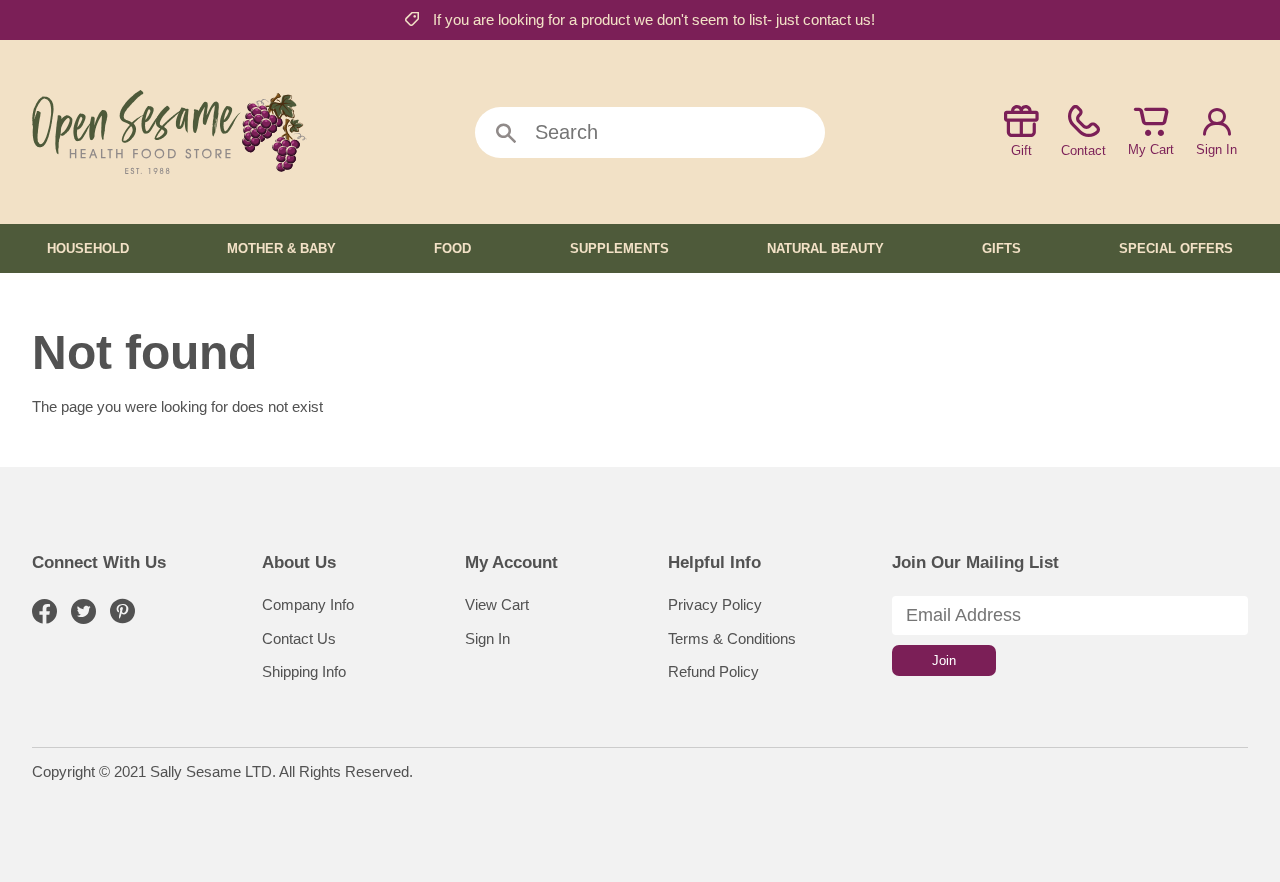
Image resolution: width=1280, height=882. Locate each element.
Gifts (1001, 248)
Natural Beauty (825, 248)
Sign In (1216, 149)
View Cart (497, 604)
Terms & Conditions (732, 638)
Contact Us (299, 638)
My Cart (1151, 149)
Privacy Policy (715, 604)
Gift (1021, 150)
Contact (1083, 150)
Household (88, 248)
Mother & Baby (281, 248)
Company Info (308, 604)
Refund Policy (713, 671)
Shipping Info (304, 671)
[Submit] (506, 134)
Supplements (619, 248)
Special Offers (1176, 248)
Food (452, 248)
